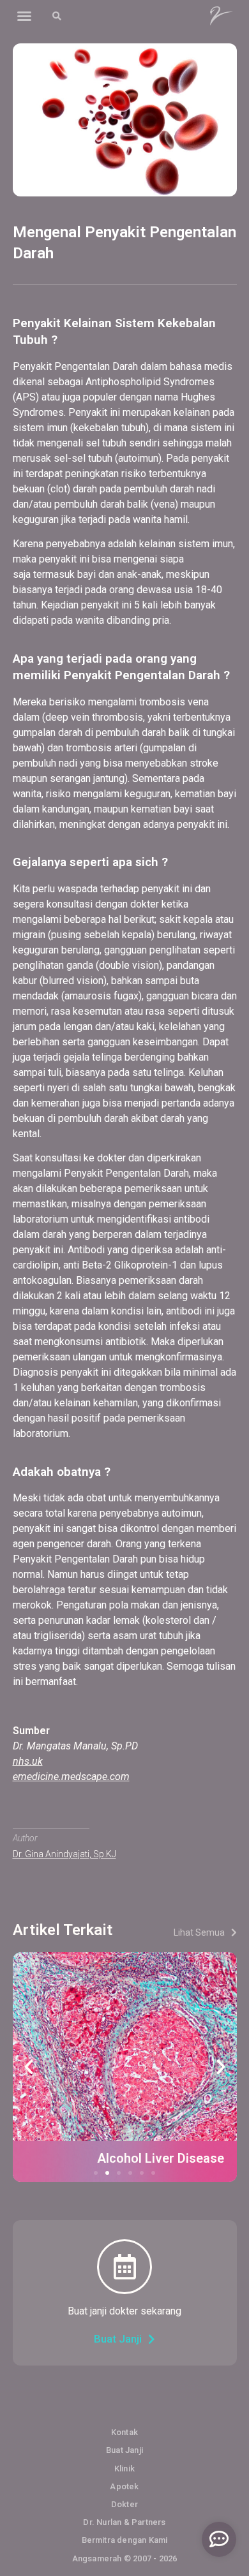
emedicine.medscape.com (71, 1777)
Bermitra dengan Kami (125, 2540)
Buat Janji (124, 2450)
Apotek (124, 2486)
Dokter (124, 2504)
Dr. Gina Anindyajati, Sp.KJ (64, 1854)
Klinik (124, 2469)
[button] (24, 16)
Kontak (124, 2432)
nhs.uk (28, 1761)
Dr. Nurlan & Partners (124, 2522)
